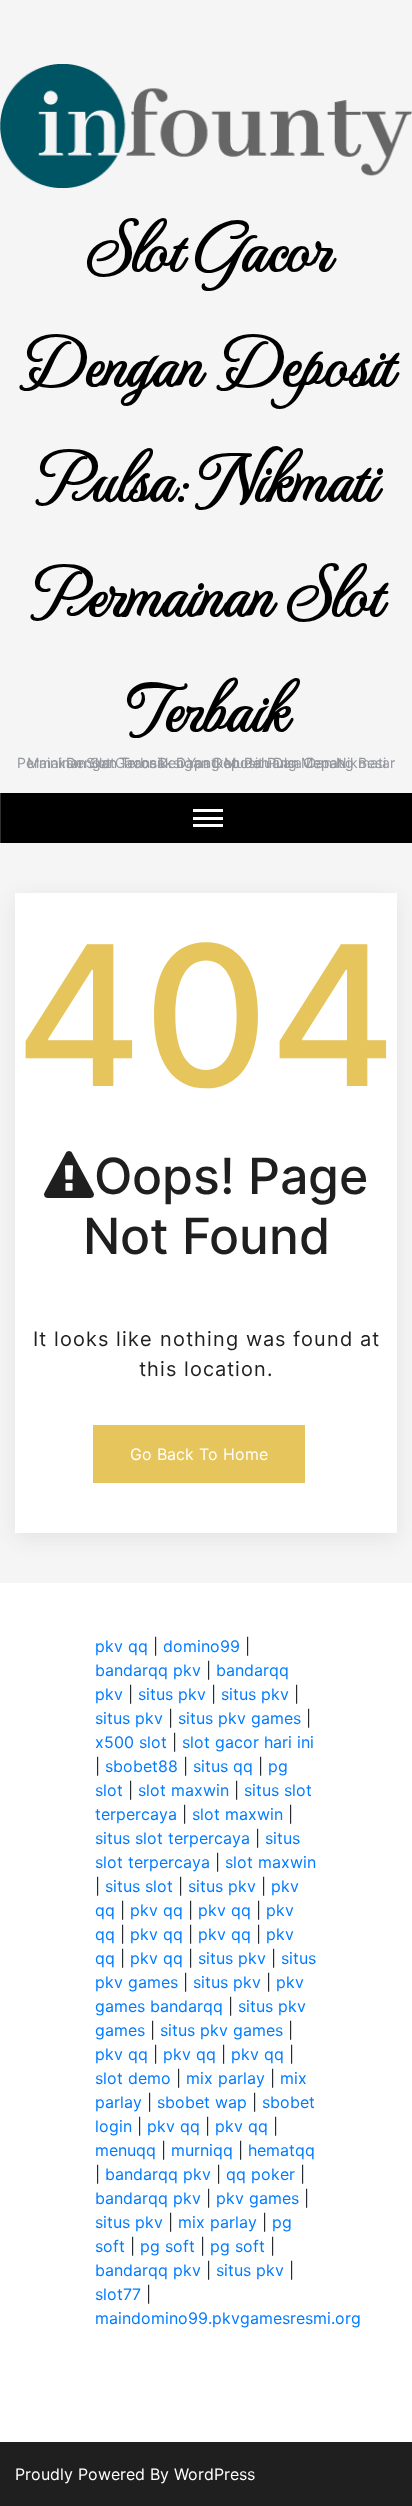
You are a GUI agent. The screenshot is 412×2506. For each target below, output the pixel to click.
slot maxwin (183, 1790)
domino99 (201, 1646)
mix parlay (225, 2078)
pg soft (167, 2246)
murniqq (202, 2150)
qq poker (260, 2174)
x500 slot (131, 1742)
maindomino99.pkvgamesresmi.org (228, 2318)
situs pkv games (239, 1718)
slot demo (133, 2078)
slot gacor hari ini (248, 1742)
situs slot (139, 1886)
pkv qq (121, 1646)
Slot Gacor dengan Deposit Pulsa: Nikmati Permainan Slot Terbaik (206, 475)
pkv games (257, 2198)
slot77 (118, 2294)
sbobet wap (202, 2102)
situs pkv (172, 1694)
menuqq (125, 2150)
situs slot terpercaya (172, 1838)
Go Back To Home (199, 1454)
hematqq (281, 2150)
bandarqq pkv (148, 1670)
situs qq (223, 1766)
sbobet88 (141, 1766)
